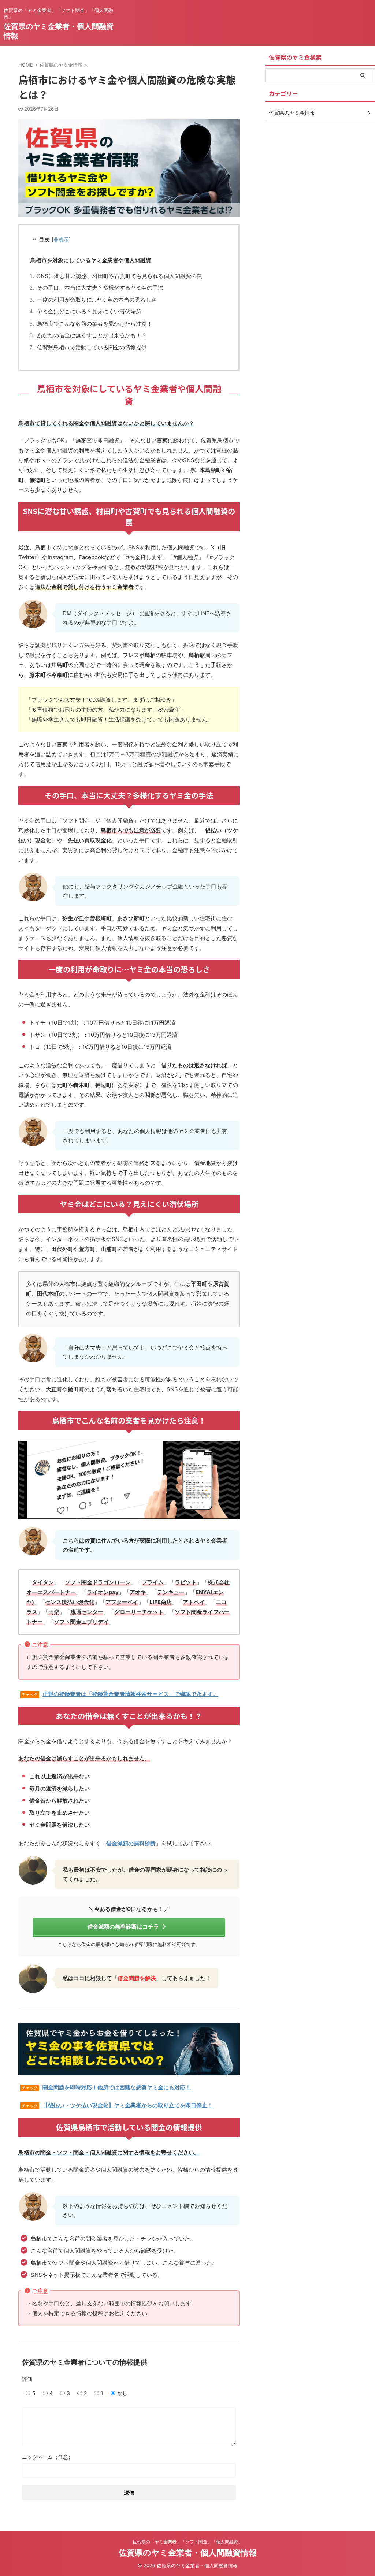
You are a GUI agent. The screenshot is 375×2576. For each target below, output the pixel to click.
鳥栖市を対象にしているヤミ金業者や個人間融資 (91, 260)
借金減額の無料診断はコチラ (123, 1927)
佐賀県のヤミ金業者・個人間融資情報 (188, 2553)
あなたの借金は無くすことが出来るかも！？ (92, 335)
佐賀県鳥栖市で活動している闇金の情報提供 (92, 347)
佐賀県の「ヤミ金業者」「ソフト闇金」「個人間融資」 (187, 2542)
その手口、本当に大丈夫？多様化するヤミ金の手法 (100, 288)
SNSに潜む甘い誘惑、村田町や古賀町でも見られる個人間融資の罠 (120, 276)
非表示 (61, 239)
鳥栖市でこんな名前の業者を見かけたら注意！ (95, 324)
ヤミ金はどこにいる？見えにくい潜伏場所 (89, 311)
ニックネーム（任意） (48, 2457)
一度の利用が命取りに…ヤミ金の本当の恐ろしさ (97, 300)
